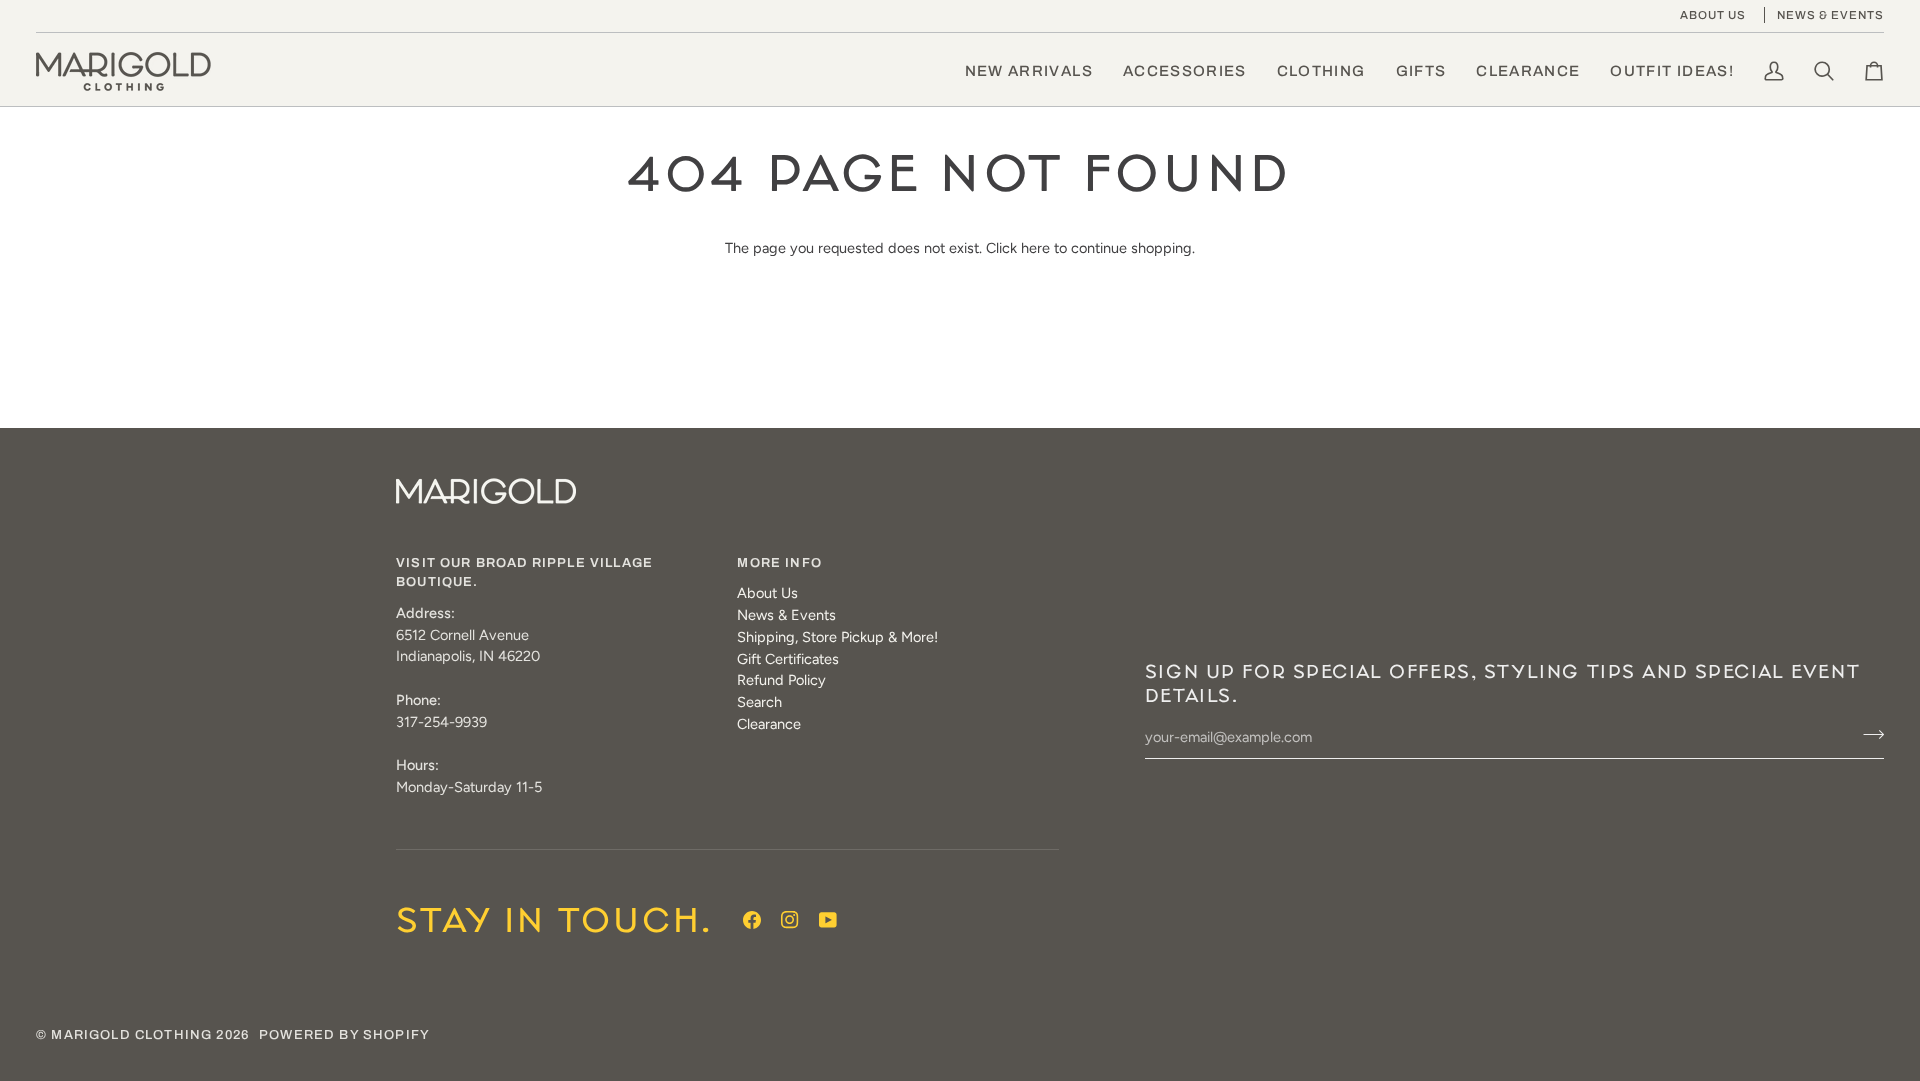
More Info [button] (779, 563)
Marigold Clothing (131, 1035)
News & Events (786, 615)
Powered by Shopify (344, 1035)
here (1035, 248)
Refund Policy (781, 680)
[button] (1185, 71)
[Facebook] (752, 920)
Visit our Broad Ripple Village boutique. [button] (524, 573)
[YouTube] (828, 920)
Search (759, 702)
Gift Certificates (788, 659)
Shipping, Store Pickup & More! (837, 637)
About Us (767, 593)
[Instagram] (790, 920)
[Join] (1867, 735)
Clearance (769, 724)
